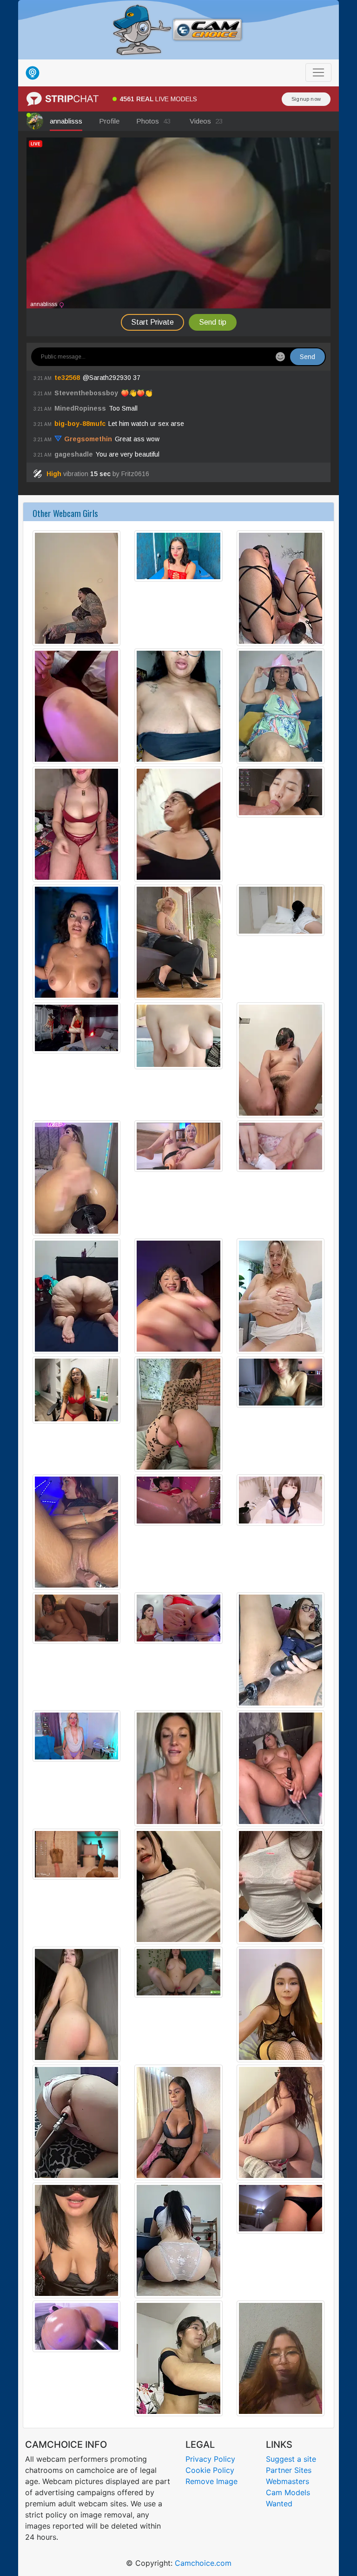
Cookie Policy (210, 2470)
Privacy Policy (210, 2459)
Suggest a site (291, 2459)
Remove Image (212, 2481)
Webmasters (288, 2481)
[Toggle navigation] (318, 72)
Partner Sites (289, 2470)
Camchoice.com (203, 2563)
